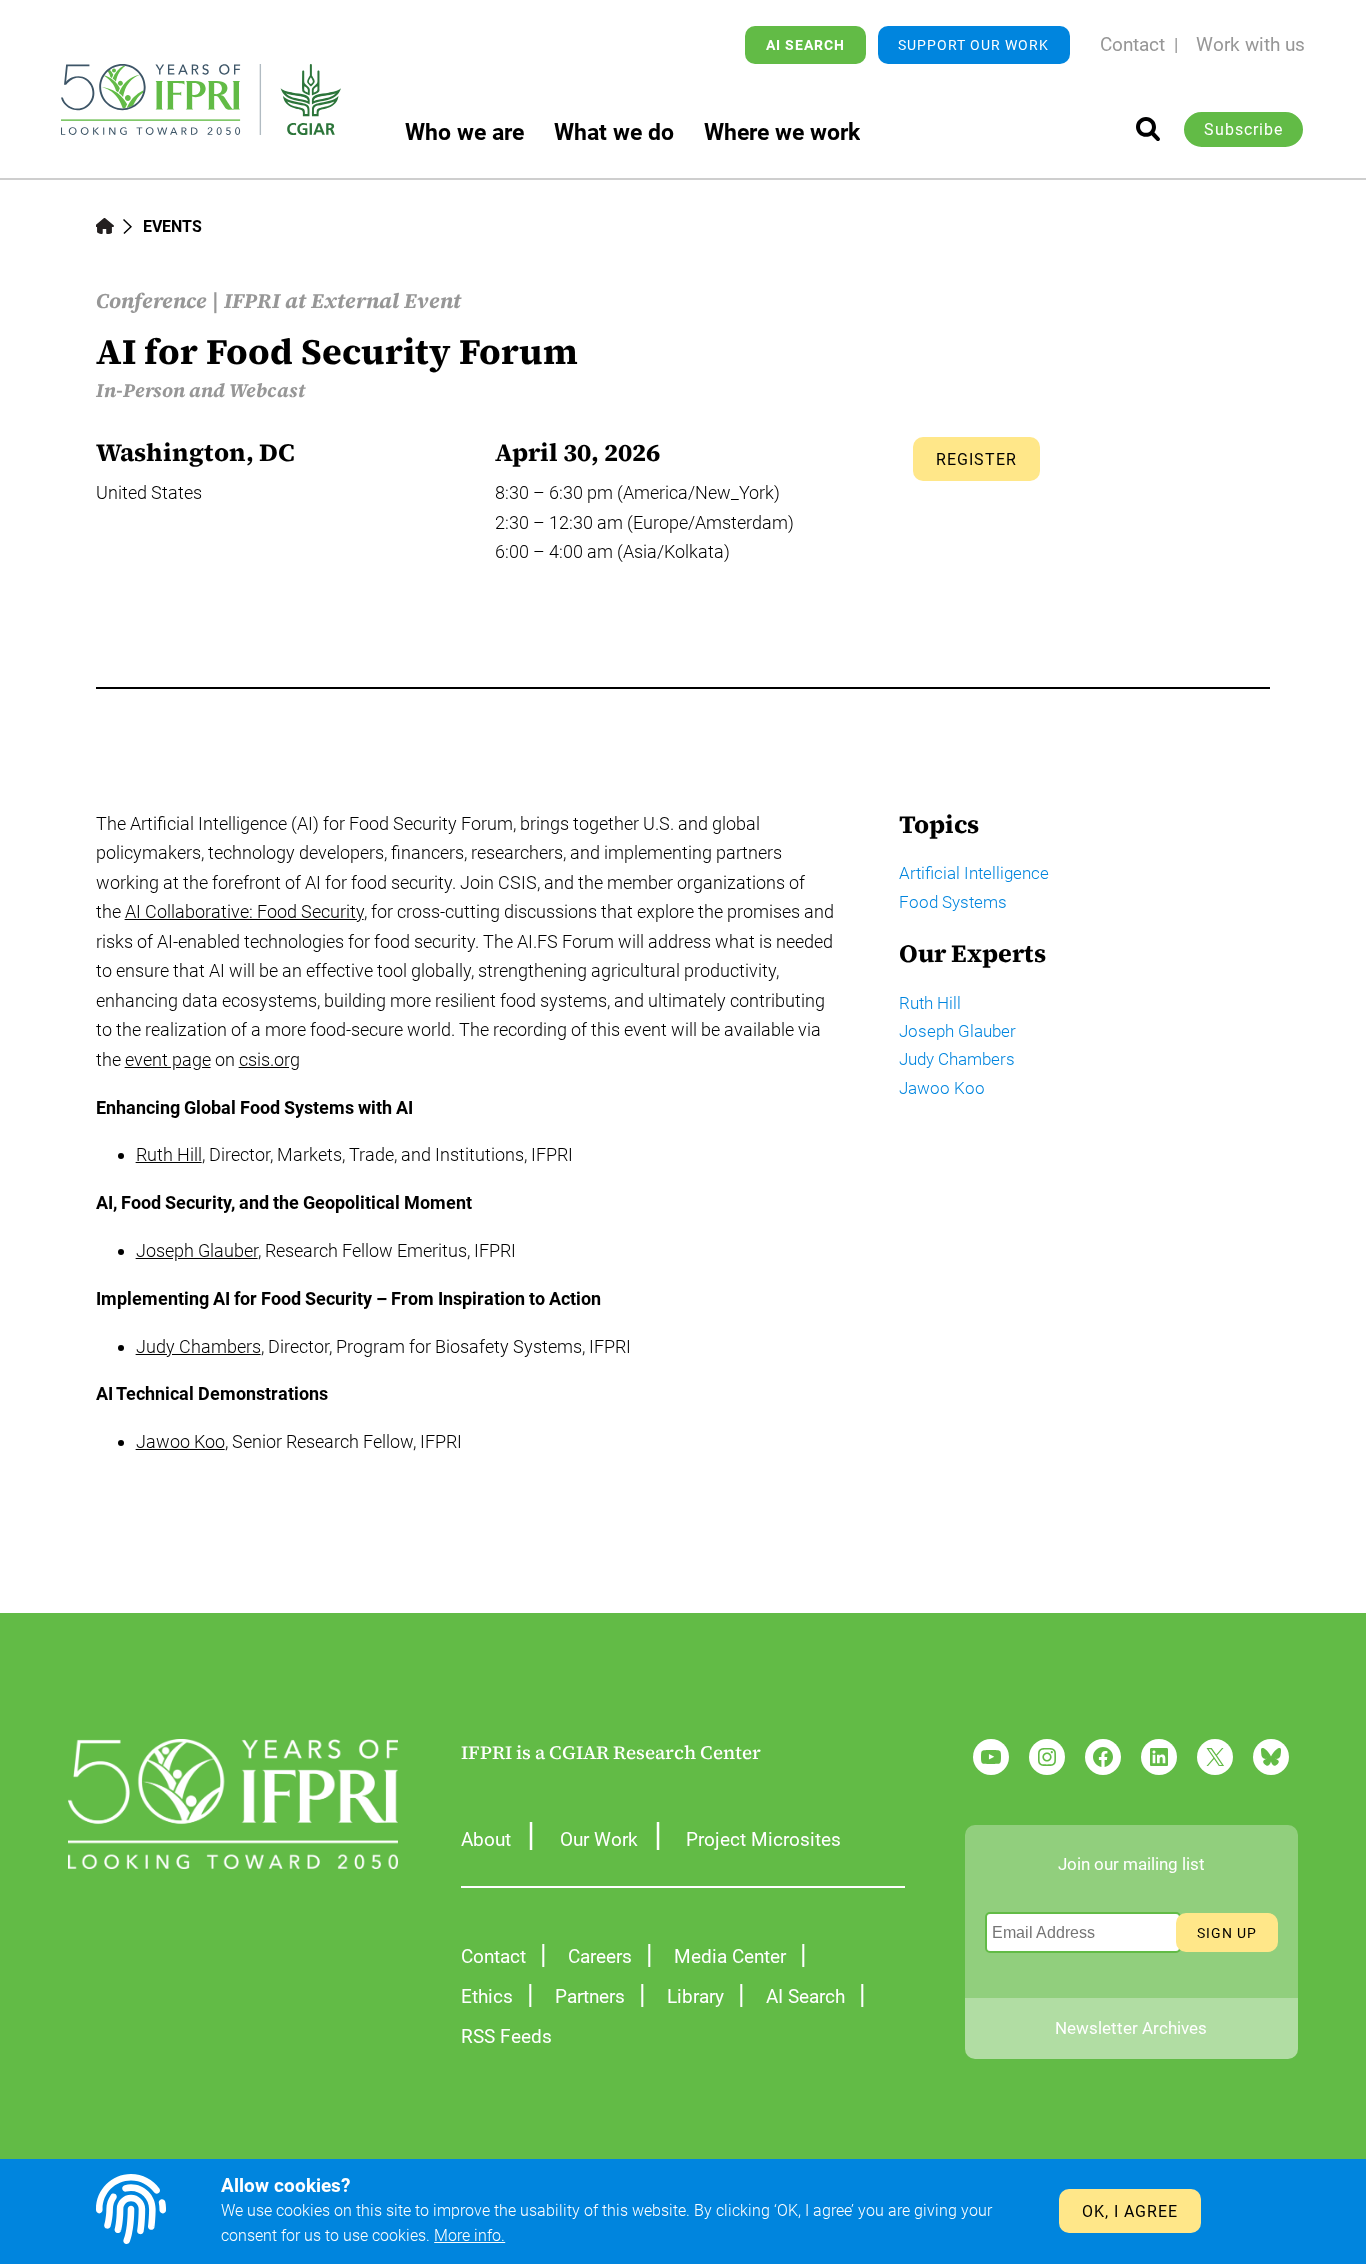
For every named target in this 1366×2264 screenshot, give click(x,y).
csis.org (269, 1059)
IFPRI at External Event (342, 300)
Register (976, 459)
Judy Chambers (198, 1346)
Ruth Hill (169, 1154)
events (172, 226)
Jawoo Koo (180, 1441)
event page (168, 1059)
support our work (973, 45)
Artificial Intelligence (974, 873)
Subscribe (1243, 129)
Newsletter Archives (1131, 2028)
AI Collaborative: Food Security (244, 911)
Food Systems (953, 902)
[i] (1148, 129)
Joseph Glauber (197, 1250)
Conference (151, 300)
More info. (469, 2235)
